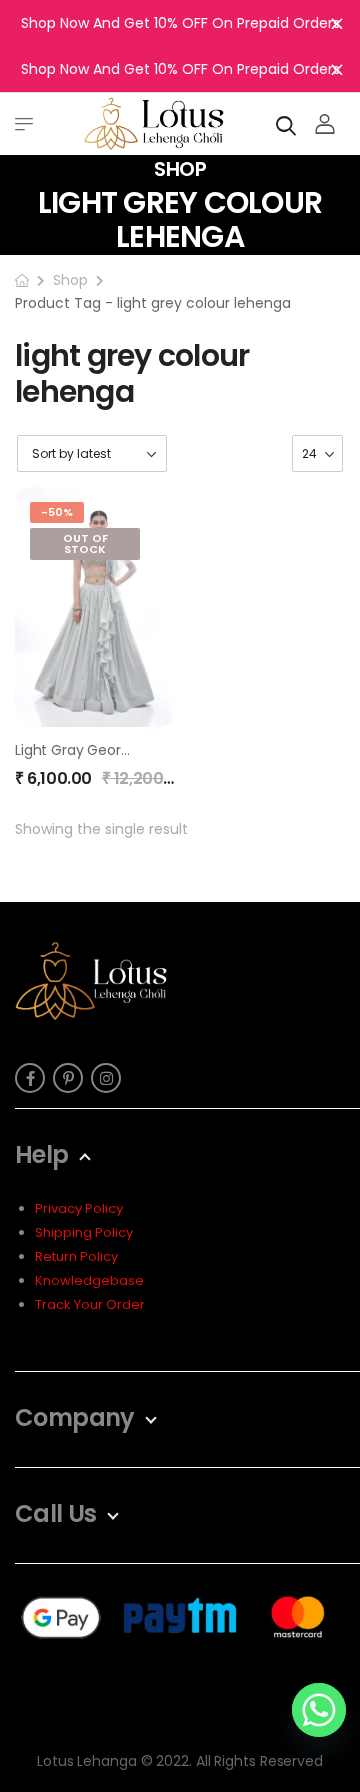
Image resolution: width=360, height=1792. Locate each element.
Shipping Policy (84, 1232)
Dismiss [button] (337, 23)
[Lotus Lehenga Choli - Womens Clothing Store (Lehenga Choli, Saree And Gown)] (154, 123)
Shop (70, 280)
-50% (57, 512)
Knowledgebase (89, 1280)
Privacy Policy (79, 1208)
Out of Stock (85, 543)
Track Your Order (90, 1304)
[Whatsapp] (319, 1710)
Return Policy (76, 1256)
